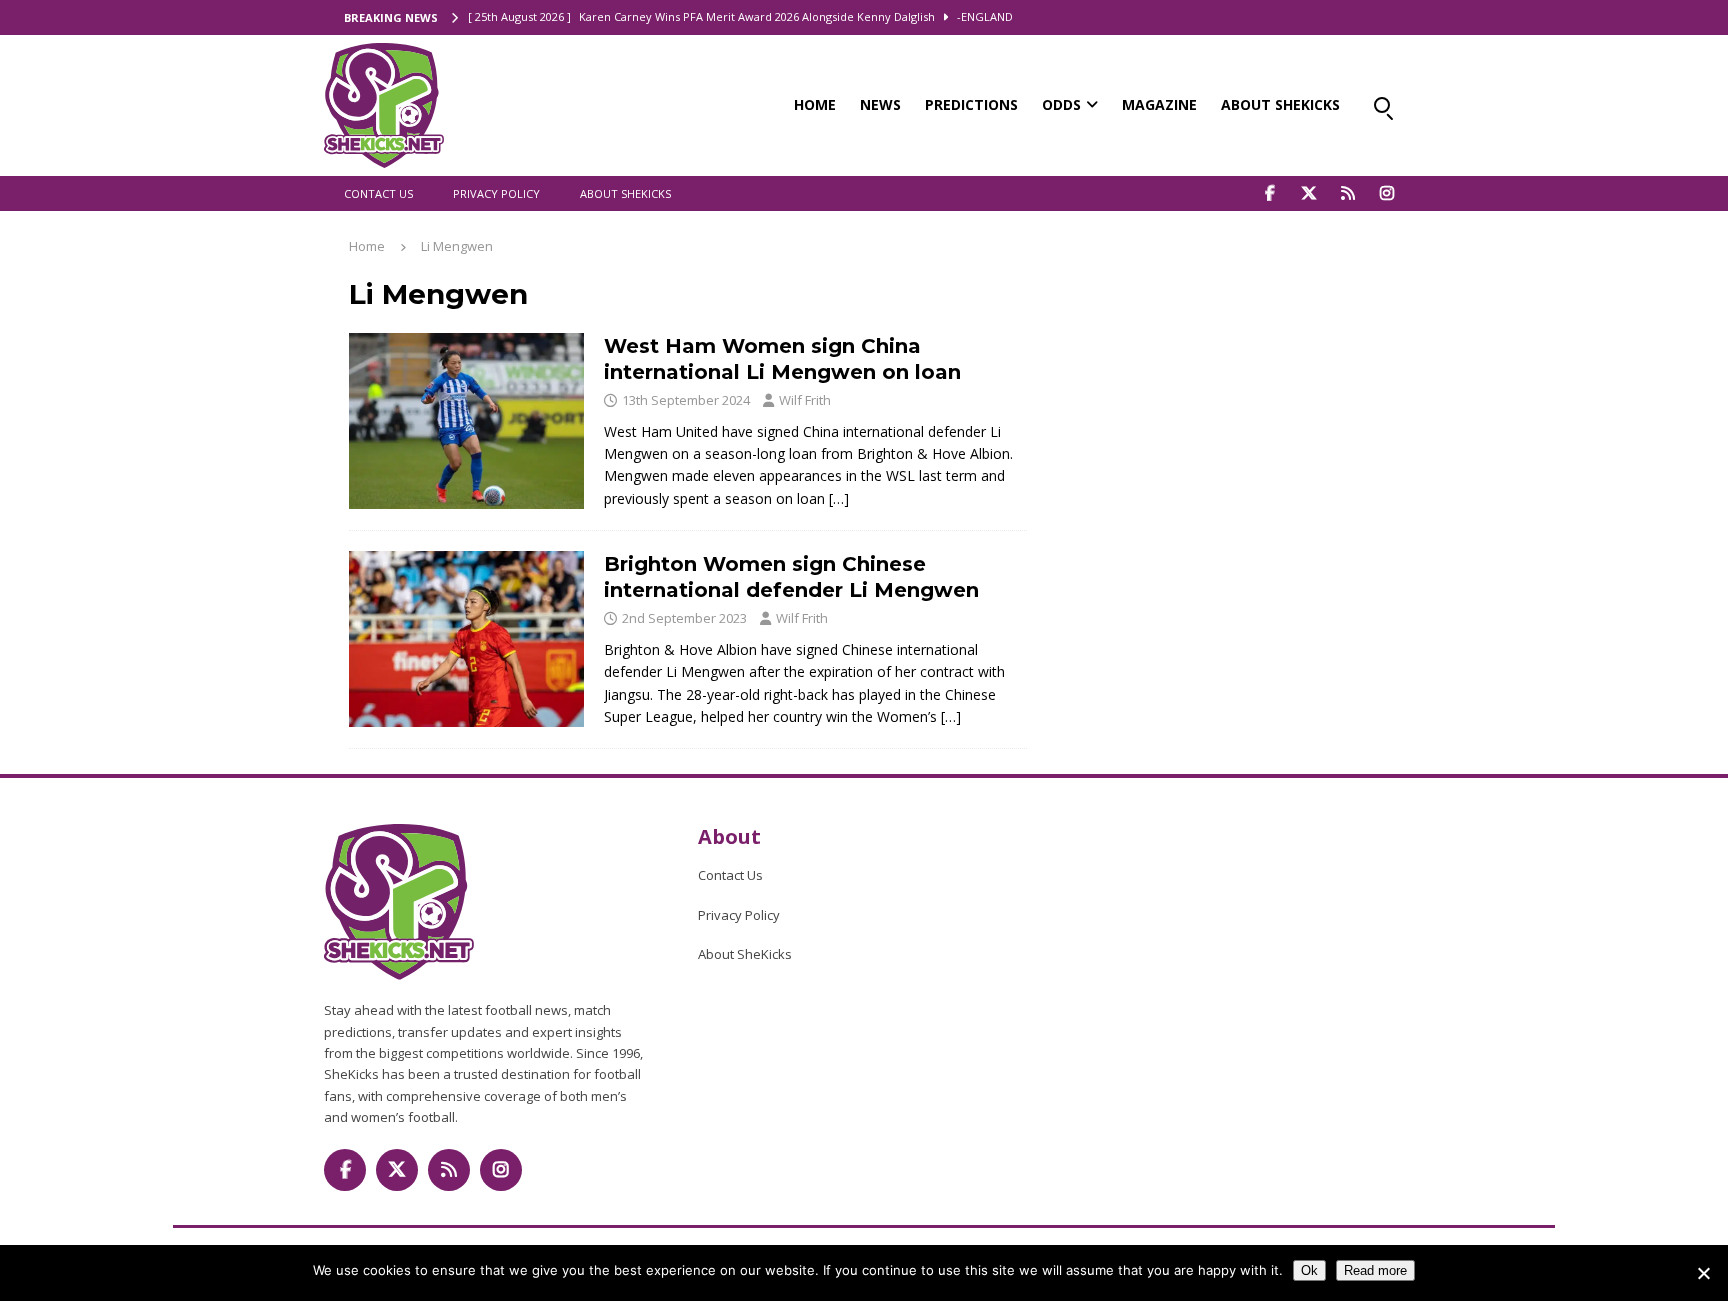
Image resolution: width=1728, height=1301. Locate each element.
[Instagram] (1386, 193)
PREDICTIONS (971, 104)
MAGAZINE (1159, 104)
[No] (1703, 1273)
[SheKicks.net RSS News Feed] (1347, 193)
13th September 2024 (686, 400)
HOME (815, 104)
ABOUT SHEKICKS (1280, 104)
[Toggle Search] (1382, 105)
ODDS (1061, 104)
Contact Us (378, 193)
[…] (839, 498)
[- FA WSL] (466, 421)
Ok (1309, 1270)
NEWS (880, 104)
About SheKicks (625, 193)
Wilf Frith (805, 400)
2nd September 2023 (684, 618)
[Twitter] (1308, 193)
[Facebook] (1269, 193)
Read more (1375, 1270)
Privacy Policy (496, 193)
